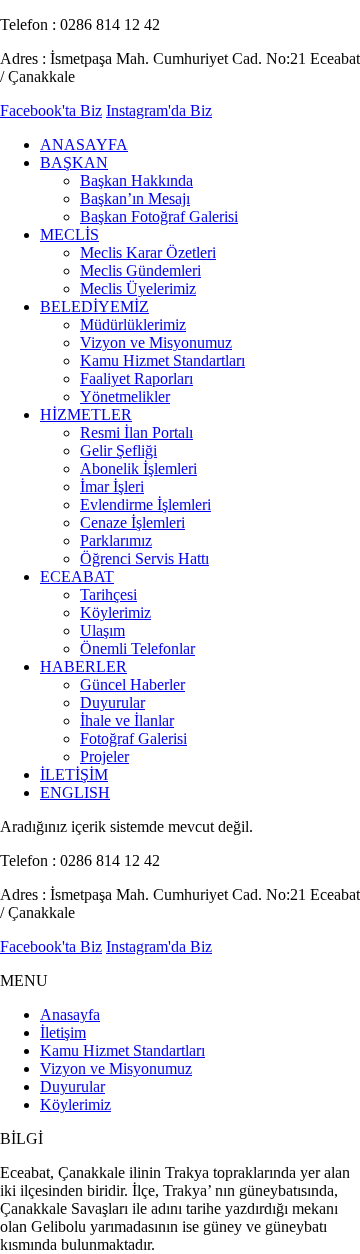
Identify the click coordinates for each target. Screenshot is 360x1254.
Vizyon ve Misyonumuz (156, 342)
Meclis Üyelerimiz (138, 288)
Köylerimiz (115, 612)
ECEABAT (77, 576)
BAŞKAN (74, 162)
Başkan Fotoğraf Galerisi (159, 216)
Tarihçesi (108, 594)
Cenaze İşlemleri (132, 522)
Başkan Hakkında (136, 180)
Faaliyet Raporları (136, 378)
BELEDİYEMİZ (94, 306)
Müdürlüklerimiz (133, 324)
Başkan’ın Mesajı (135, 198)
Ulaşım (102, 630)
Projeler (104, 756)
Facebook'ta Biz (51, 110)
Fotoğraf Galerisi (133, 738)
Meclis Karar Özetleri (148, 252)
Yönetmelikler (125, 396)
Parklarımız (116, 540)
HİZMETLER (86, 414)
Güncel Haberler (132, 684)
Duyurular (112, 702)
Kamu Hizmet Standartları (162, 360)
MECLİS (69, 234)
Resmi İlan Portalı (136, 432)
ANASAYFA (84, 144)
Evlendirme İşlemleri (145, 504)
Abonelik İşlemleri (138, 468)
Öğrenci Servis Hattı (144, 558)
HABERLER (83, 666)
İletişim (63, 1032)
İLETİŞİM (74, 774)
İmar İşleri (112, 486)
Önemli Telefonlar (137, 648)
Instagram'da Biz (159, 110)
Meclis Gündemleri (140, 270)
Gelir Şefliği (118, 450)
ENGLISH (75, 792)
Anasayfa (70, 1014)
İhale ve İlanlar (127, 720)
